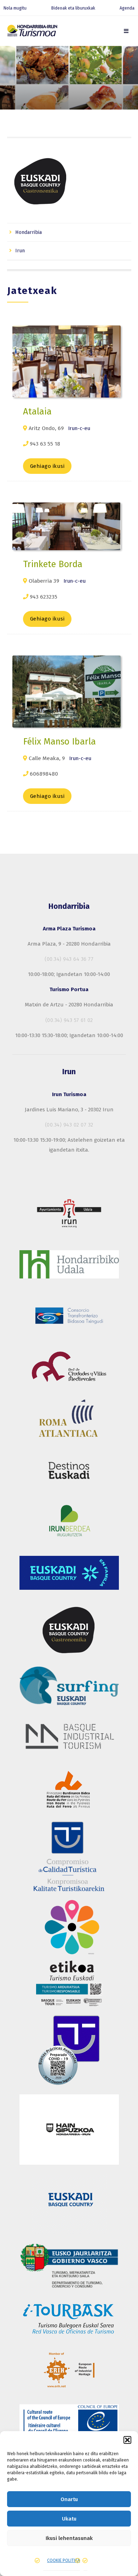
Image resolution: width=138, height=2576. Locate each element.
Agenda (127, 8)
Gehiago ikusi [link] (47, 466)
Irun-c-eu (79, 428)
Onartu (69, 2499)
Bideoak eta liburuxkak (73, 8)
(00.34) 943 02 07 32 (69, 1125)
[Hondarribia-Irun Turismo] (32, 32)
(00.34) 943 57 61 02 (69, 1020)
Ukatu (69, 2519)
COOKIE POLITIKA (64, 2560)
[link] (126, 31)
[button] (127, 2440)
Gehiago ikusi (47, 619)
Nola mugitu (15, 8)
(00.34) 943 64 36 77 (69, 959)
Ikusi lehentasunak (69, 2538)
